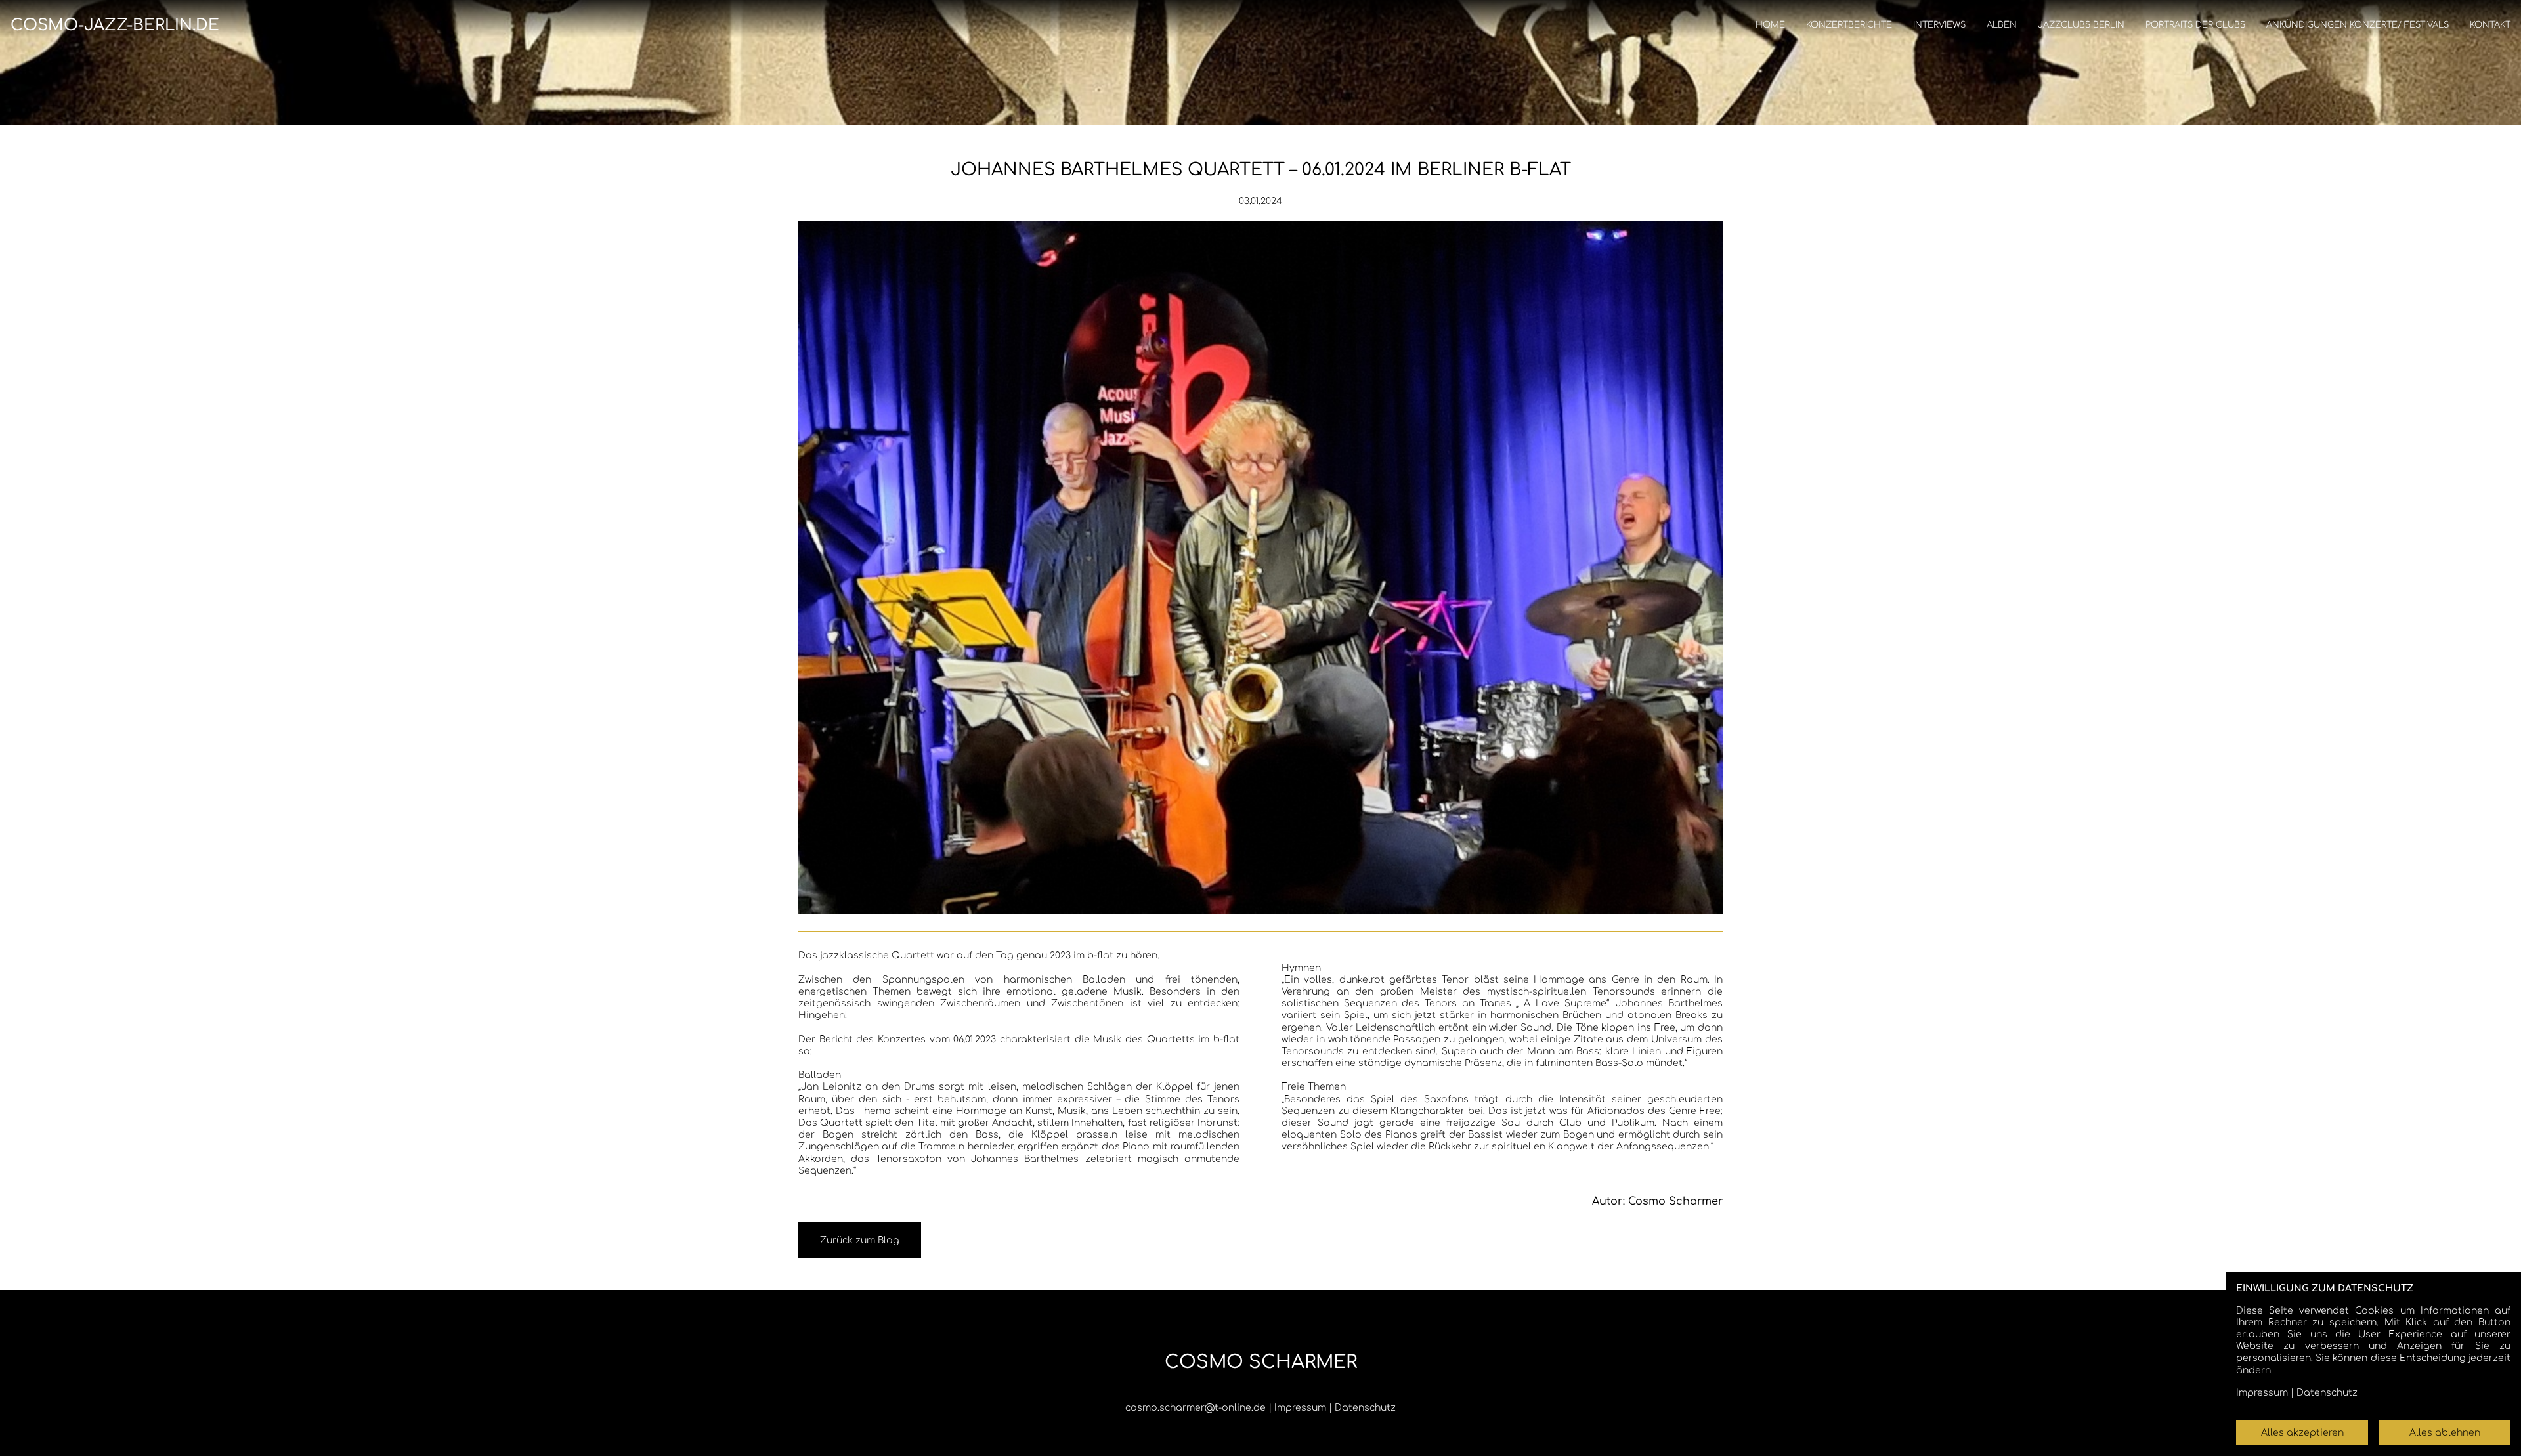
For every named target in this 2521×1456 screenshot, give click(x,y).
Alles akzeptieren (2302, 1433)
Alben (2002, 25)
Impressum (1300, 1408)
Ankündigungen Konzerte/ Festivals (2358, 25)
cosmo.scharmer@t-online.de (1196, 1408)
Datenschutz (1365, 1408)
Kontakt (2490, 25)
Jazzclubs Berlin (2081, 25)
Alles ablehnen (2445, 1433)
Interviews (1939, 25)
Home (1770, 25)
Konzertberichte (1849, 25)
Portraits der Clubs (2195, 25)
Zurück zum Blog (860, 1240)
